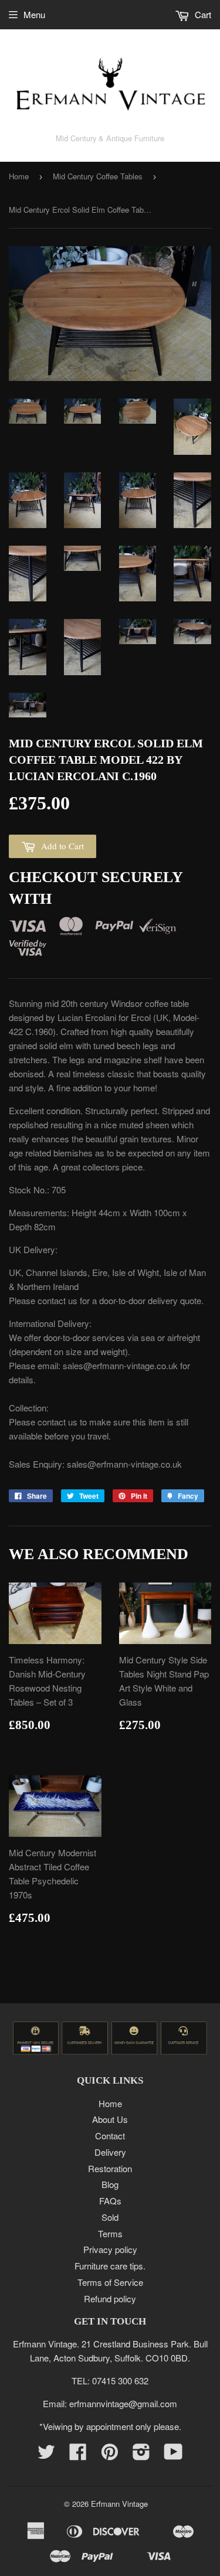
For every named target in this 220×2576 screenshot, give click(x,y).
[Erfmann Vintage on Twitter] (46, 2455)
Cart (202, 14)
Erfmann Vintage (119, 2504)
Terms (110, 2233)
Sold (110, 2217)
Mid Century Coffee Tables (98, 176)
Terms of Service (110, 2282)
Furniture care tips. (110, 2266)
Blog (110, 2184)
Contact (110, 2136)
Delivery (110, 2152)
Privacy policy (110, 2249)
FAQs (110, 2201)
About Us (110, 2119)
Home (19, 176)
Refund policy (110, 2298)
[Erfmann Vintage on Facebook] (78, 2455)
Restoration (110, 2168)
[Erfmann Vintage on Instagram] (141, 2455)
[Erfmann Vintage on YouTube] (173, 2455)
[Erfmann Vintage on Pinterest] (110, 2455)
